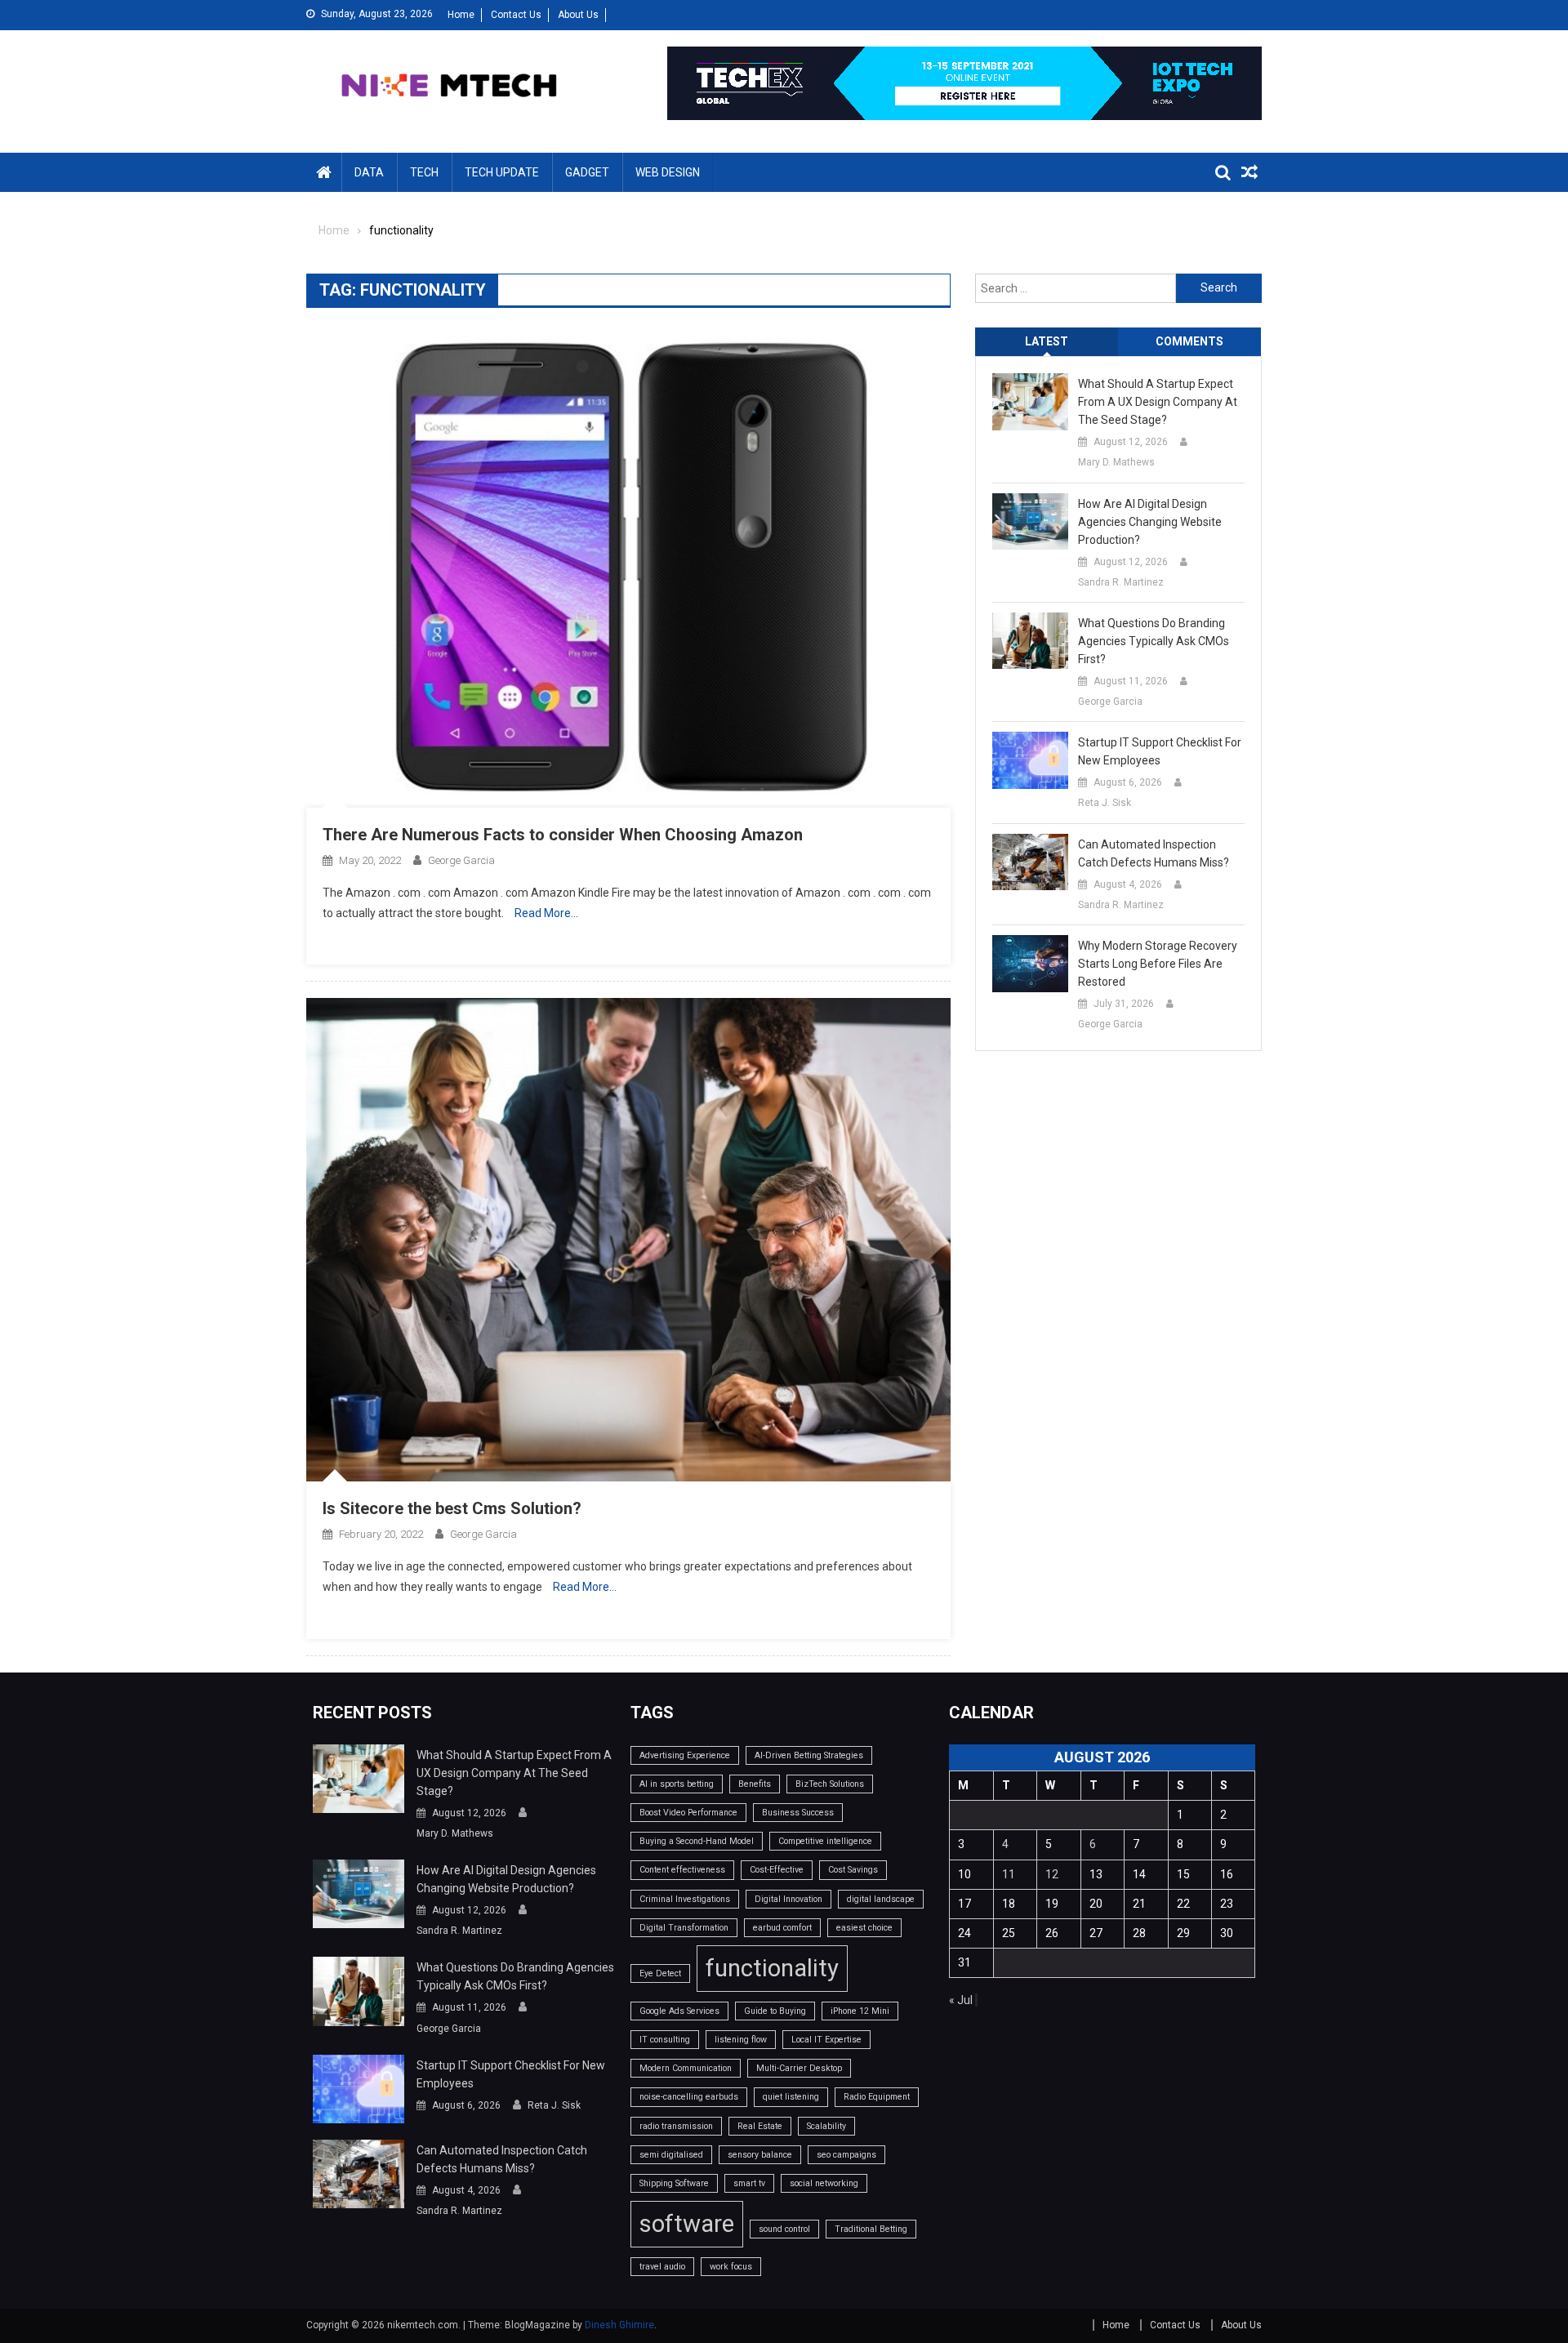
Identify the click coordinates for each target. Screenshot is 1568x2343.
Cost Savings (853, 1870)
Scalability (826, 2126)
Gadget (587, 172)
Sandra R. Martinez (1121, 582)
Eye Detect (660, 1973)
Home (461, 15)
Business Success (798, 1813)
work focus (731, 2267)
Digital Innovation (788, 1899)
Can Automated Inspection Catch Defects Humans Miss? (1154, 853)
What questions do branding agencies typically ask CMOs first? (1154, 641)
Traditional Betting (871, 2229)
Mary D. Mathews (1116, 462)
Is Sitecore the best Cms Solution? (452, 1508)
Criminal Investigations (685, 1899)
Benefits (755, 1784)
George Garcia (461, 860)
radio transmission (676, 2126)
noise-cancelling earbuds (689, 2097)
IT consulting (665, 2040)
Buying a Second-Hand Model (697, 1841)
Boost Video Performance (688, 1813)
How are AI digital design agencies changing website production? (1150, 522)
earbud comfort (782, 1928)
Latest (1047, 341)
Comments (1189, 341)
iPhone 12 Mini (860, 2011)
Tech (424, 172)
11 (1009, 1874)
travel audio (662, 2267)
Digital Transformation (684, 1928)
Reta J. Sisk (1105, 803)
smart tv (749, 2183)
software (687, 2224)
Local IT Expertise (826, 2040)
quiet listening (791, 2097)
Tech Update (502, 172)
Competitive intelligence (825, 1841)
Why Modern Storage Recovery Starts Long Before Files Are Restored (1158, 964)
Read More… (546, 913)
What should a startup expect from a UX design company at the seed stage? (1158, 402)
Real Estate (760, 2126)
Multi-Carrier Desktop (799, 2068)
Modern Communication (686, 2068)
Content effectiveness (682, 1870)
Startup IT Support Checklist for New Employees (1160, 751)
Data (369, 172)
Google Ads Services (679, 2011)
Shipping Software (674, 2183)
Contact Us (516, 15)
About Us (578, 15)
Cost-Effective (777, 1870)
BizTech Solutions (830, 1784)
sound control (784, 2229)
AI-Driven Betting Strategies (809, 1755)
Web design (668, 172)
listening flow (741, 2040)
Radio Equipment (877, 2097)
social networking (824, 2183)
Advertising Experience (685, 1755)
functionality (772, 1968)
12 (1052, 1874)
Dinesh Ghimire (619, 2325)
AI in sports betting (677, 1784)
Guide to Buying (775, 2011)
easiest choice (864, 1928)
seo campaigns (846, 2155)
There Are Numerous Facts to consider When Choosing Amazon (563, 835)
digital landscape (881, 1899)
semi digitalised (671, 2155)
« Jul (961, 2000)
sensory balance (760, 2155)
